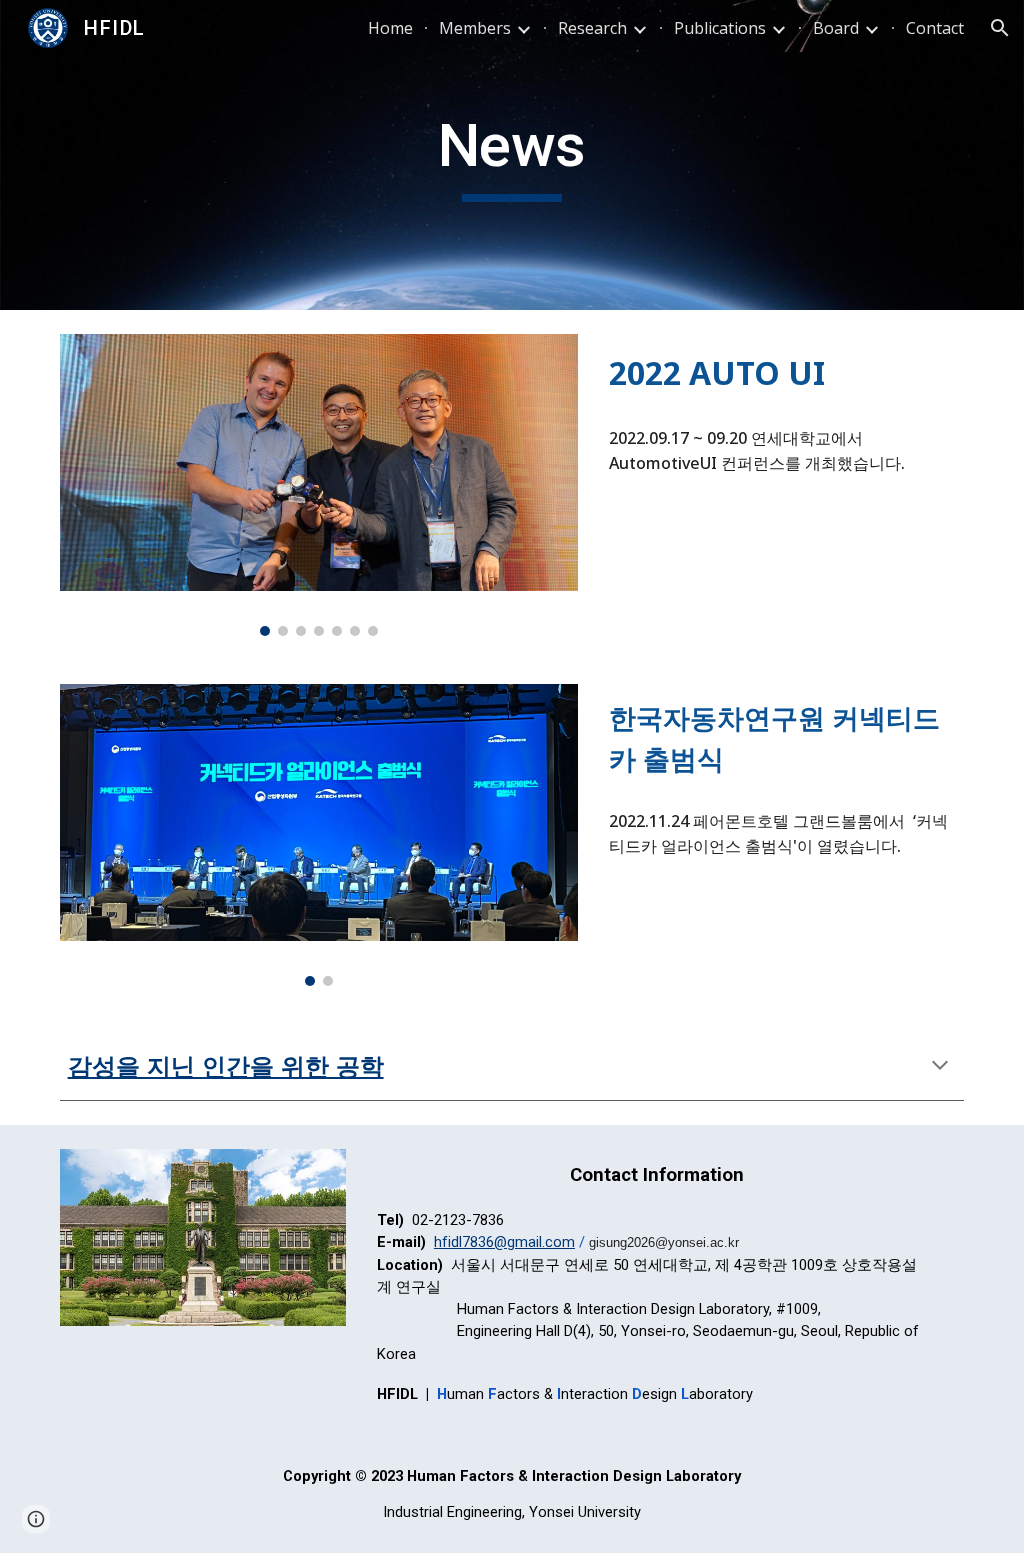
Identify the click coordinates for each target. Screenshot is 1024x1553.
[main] (511, 155)
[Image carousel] (319, 485)
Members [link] (475, 28)
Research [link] (592, 28)
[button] (1000, 28)
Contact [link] (935, 28)
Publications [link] (720, 28)
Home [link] (390, 28)
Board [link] (836, 28)
